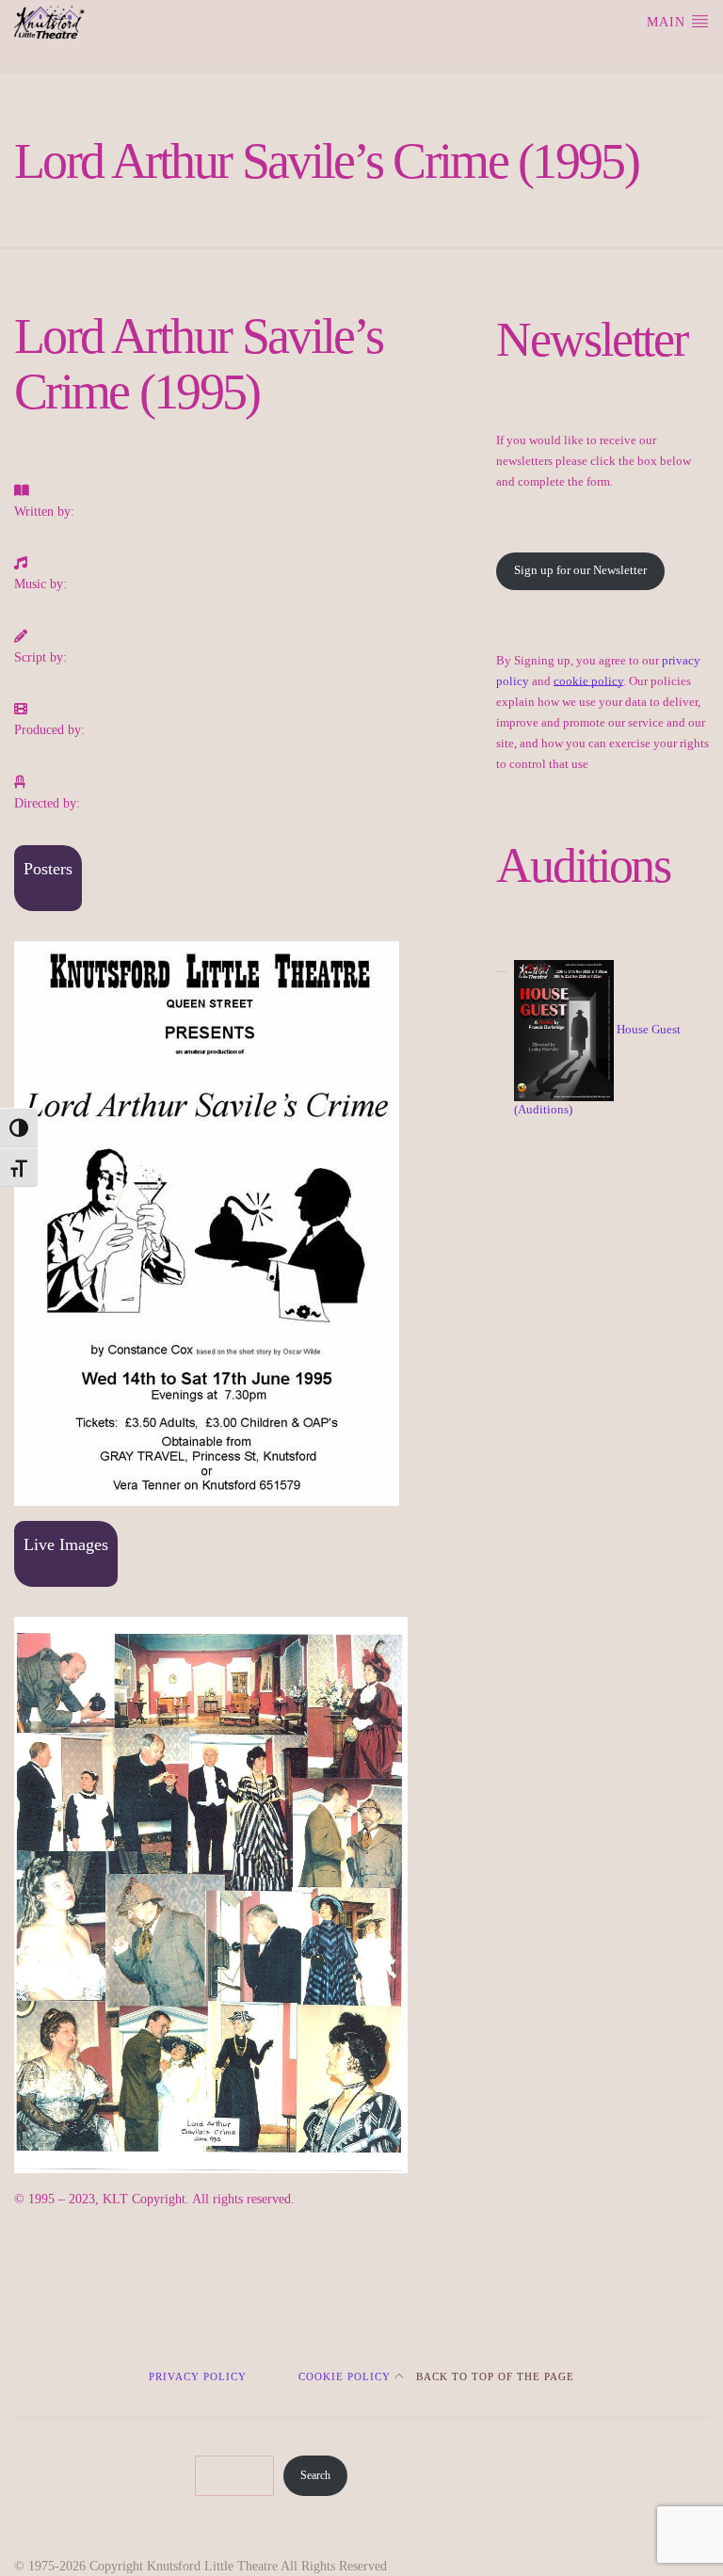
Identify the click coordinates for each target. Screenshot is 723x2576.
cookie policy (588, 681)
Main (668, 22)
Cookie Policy (345, 2377)
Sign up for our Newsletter (580, 570)
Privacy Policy (198, 2377)
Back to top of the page (493, 2377)
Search (315, 2475)
